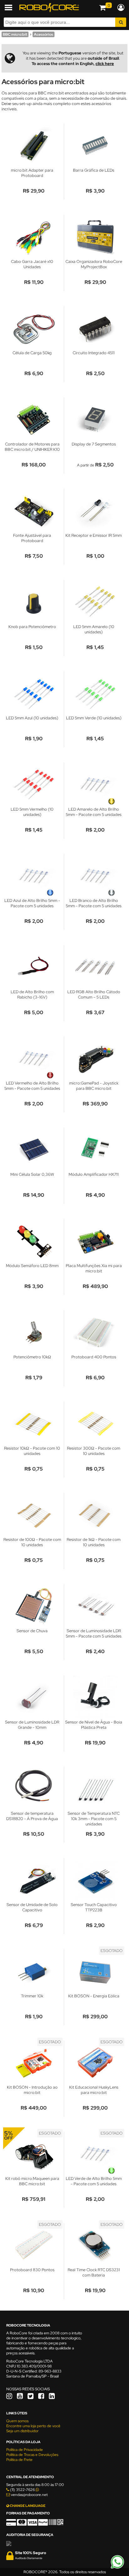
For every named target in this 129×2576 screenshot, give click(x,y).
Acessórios (44, 34)
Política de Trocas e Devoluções (32, 2455)
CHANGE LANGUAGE (27, 2506)
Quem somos (17, 2421)
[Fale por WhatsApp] (117, 2568)
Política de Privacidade (25, 2450)
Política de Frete (19, 2460)
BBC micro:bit (15, 34)
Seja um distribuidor (22, 2431)
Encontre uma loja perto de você (33, 2426)
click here (105, 64)
